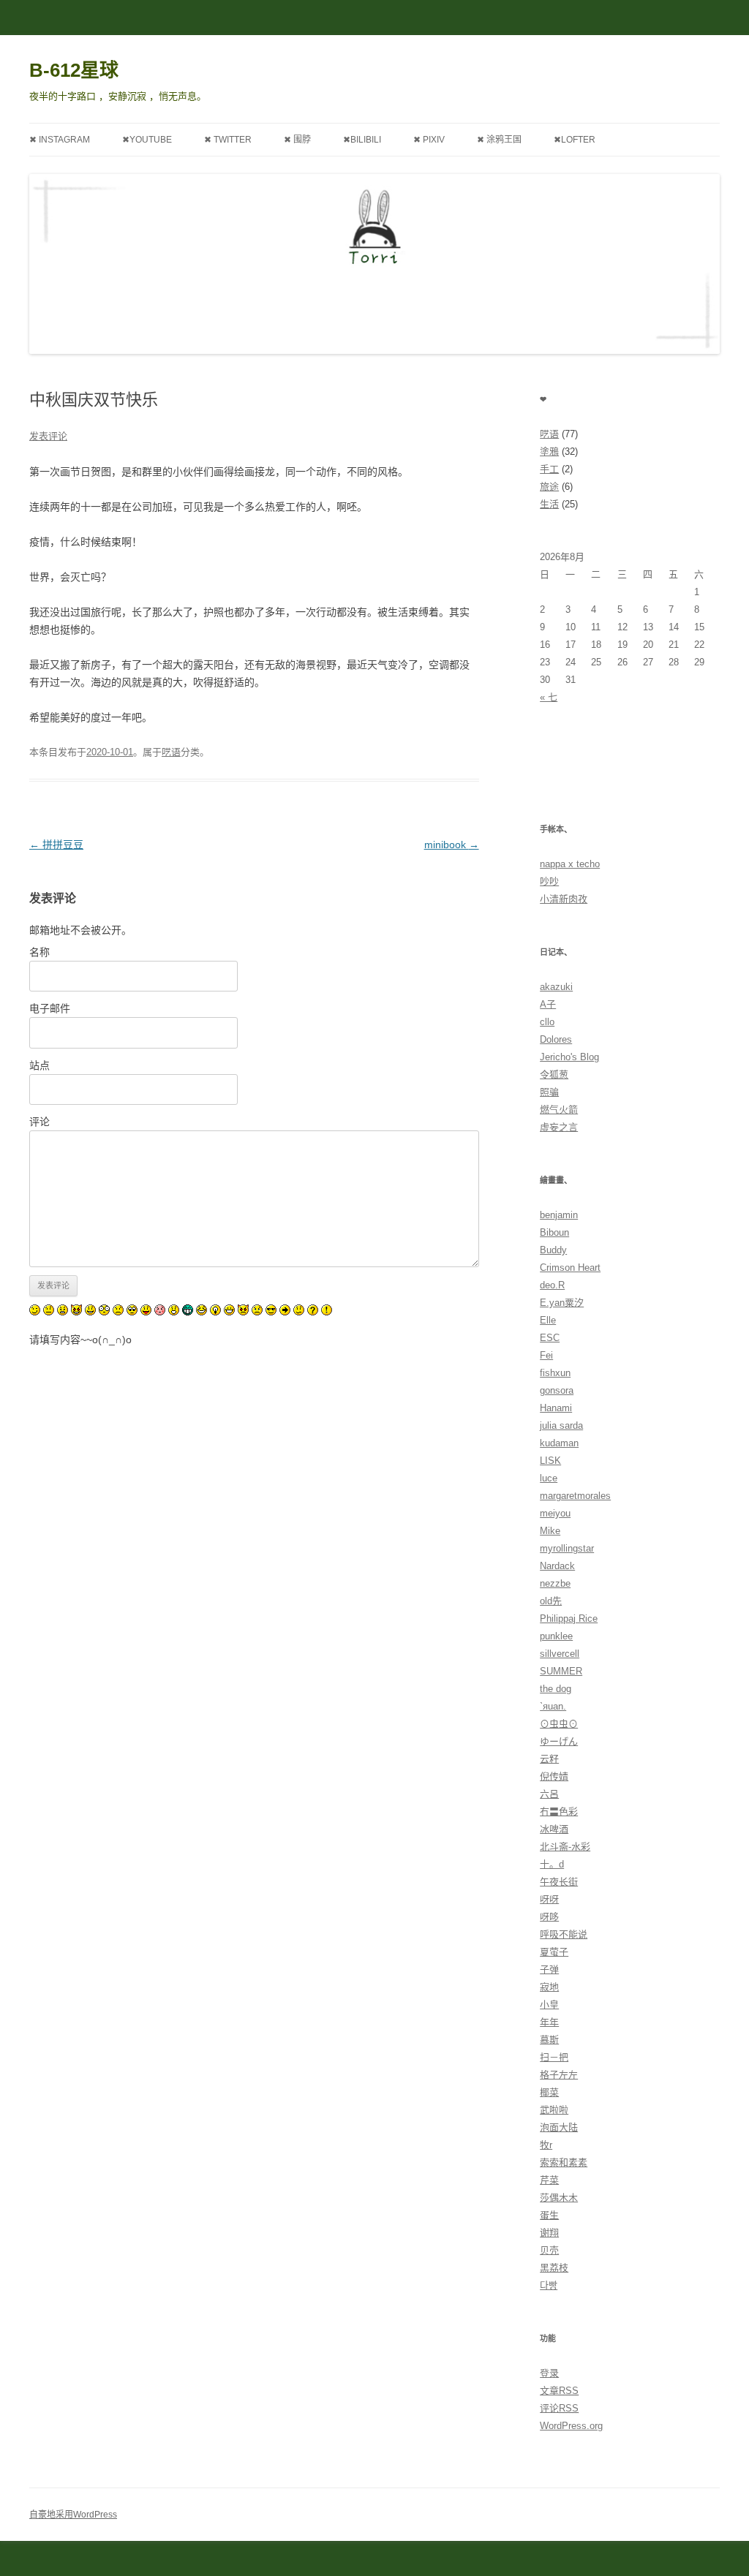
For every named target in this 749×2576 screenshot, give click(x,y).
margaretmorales (575, 1496)
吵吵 (549, 881)
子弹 (549, 1969)
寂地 (549, 1987)
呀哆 (549, 1917)
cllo (547, 1022)
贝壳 (549, 2250)
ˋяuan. (553, 1706)
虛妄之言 (559, 1127)
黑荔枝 (554, 2268)
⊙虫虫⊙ (559, 1724)
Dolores (556, 1039)
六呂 (549, 1794)
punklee (556, 1636)
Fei (546, 1355)
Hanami (556, 1408)
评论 (39, 1122)
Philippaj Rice (569, 1619)
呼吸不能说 (564, 1934)
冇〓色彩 (559, 1812)
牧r (546, 2145)
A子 (548, 1004)
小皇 (549, 2005)
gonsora (557, 1390)
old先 (551, 1601)
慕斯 (549, 2040)
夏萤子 (554, 1952)
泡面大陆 (559, 2127)
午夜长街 (559, 1882)
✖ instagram (60, 140)
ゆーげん (559, 1741)
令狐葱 (554, 1074)
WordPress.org (571, 2426)
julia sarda (561, 1425)
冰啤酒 (554, 1829)
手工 (549, 469)
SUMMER (561, 1671)
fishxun (555, 1373)
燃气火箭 (559, 1110)
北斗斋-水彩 (565, 1847)
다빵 (549, 2285)
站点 (39, 1065)
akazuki (556, 987)
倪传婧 (554, 1776)
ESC (550, 1338)
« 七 (549, 697)
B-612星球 (74, 70)
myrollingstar (567, 1548)
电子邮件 (50, 1008)
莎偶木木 (559, 2198)
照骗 (549, 1092)
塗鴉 (549, 452)
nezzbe (555, 1583)
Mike (550, 1531)
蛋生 (549, 2215)
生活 (549, 504)
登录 (549, 2373)
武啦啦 (554, 2110)
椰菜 (549, 2092)
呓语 (171, 752)
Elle (548, 1320)
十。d (552, 1864)
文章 (559, 2391)
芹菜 (549, 2180)
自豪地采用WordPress (73, 2515)
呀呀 (549, 1899)
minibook (452, 845)
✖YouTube (147, 140)
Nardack (557, 1566)
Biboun (554, 1232)
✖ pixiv (429, 140)
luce (549, 1478)
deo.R (552, 1285)
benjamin (559, 1215)
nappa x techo (570, 864)
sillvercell (560, 1654)
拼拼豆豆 (56, 845)
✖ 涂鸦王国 (499, 140)
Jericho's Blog (569, 1057)
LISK (550, 1461)
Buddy (553, 1250)
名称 (39, 952)
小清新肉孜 (564, 899)
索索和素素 (564, 2163)
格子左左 (559, 2075)
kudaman (559, 1443)
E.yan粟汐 (562, 1303)
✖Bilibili (362, 140)
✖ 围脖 (297, 140)
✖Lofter (575, 140)
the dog (556, 1689)
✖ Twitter (228, 140)
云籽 (549, 1759)
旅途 (549, 487)
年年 (549, 2022)
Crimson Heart (570, 1268)
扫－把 (554, 2057)
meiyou (555, 1513)
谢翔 (549, 2233)
